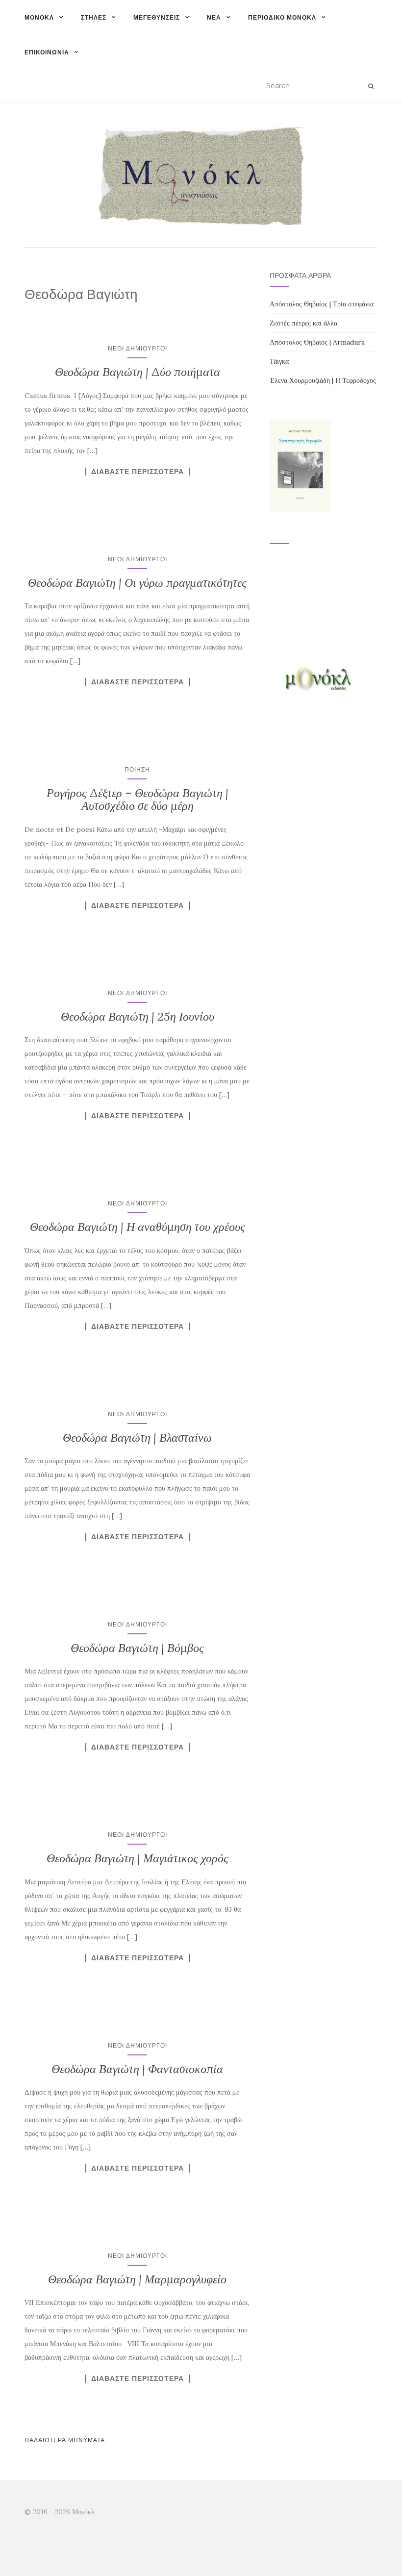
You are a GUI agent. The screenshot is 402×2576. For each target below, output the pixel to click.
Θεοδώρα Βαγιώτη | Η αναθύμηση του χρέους (138, 1227)
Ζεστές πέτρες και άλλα (303, 323)
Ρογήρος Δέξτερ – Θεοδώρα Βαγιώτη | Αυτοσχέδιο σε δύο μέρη (138, 799)
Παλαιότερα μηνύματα (65, 2440)
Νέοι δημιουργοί (138, 348)
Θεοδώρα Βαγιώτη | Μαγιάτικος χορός (138, 1858)
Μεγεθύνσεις (157, 17)
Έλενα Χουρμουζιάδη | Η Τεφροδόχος (323, 380)
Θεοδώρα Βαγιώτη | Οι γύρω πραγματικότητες (137, 583)
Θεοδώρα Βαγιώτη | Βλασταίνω (137, 1438)
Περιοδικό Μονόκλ (282, 17)
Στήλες (94, 17)
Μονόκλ (39, 17)
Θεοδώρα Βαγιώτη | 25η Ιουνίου (138, 1016)
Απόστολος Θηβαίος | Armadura (317, 342)
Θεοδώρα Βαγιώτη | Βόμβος (137, 1648)
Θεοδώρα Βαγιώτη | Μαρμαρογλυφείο (137, 2279)
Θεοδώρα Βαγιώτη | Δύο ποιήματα (138, 372)
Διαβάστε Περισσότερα (138, 472)
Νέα (214, 17)
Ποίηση (137, 769)
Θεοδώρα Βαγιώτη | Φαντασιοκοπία (137, 2069)
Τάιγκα (279, 361)
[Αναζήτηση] (371, 86)
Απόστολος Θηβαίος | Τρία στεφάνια (322, 304)
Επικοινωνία (47, 52)
